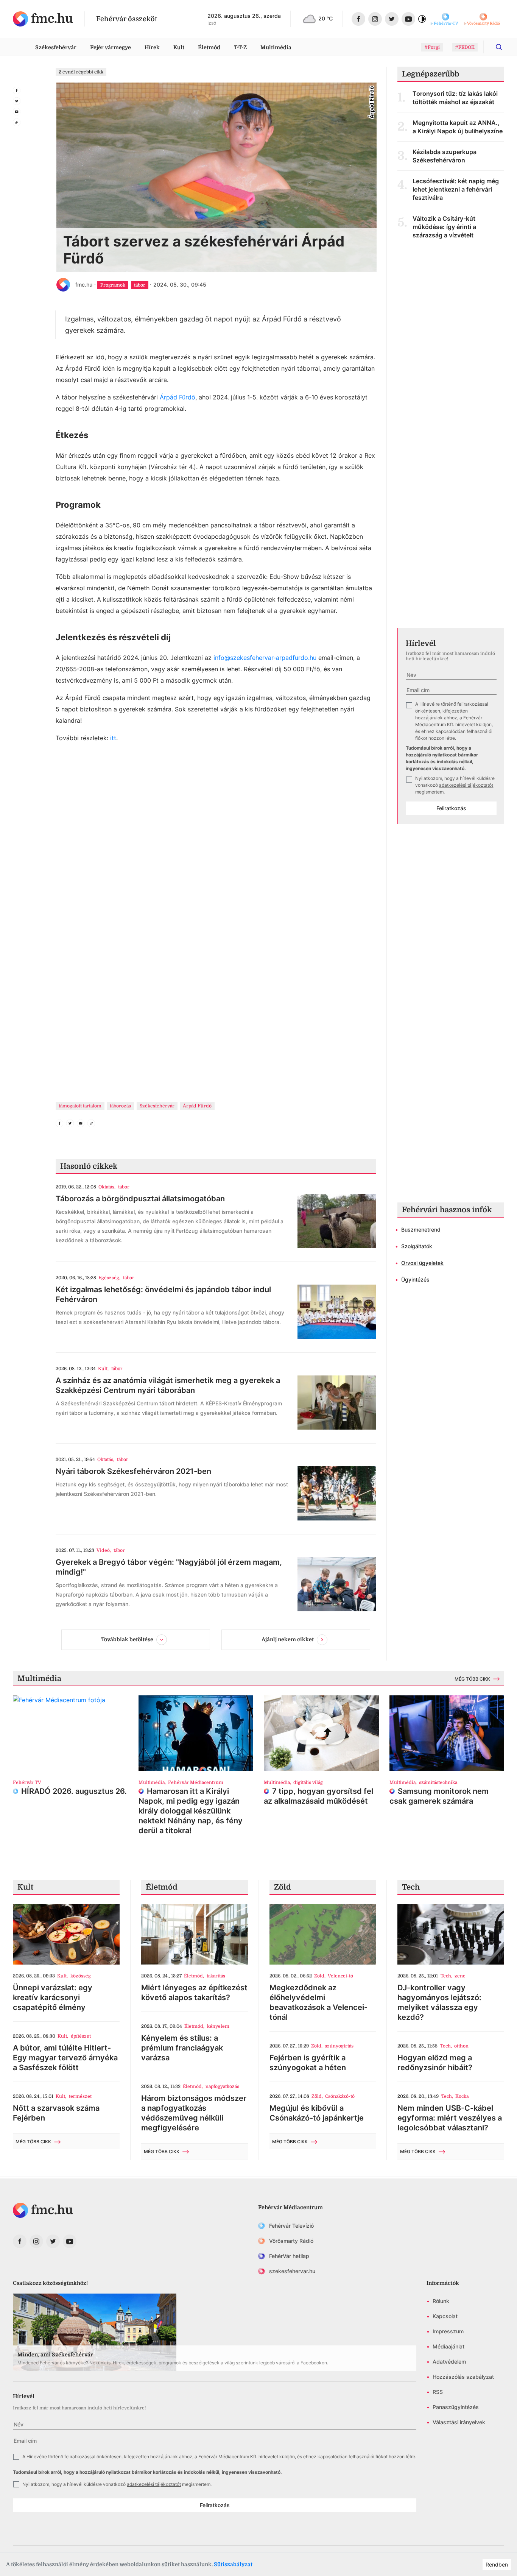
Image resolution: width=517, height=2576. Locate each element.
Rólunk (441, 2301)
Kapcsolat (445, 2316)
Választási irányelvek (459, 2422)
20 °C (325, 18)
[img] (43, 19)
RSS (438, 2392)
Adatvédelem (449, 2362)
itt (113, 738)
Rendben (497, 2564)
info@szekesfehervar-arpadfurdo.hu (265, 658)
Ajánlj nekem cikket (288, 1639)
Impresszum (448, 2331)
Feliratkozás (451, 808)
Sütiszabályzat (233, 2564)
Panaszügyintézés (456, 2407)
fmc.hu (84, 285)
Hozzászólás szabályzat (463, 2377)
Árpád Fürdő (178, 397)
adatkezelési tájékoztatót (466, 785)
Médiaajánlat (448, 2346)
